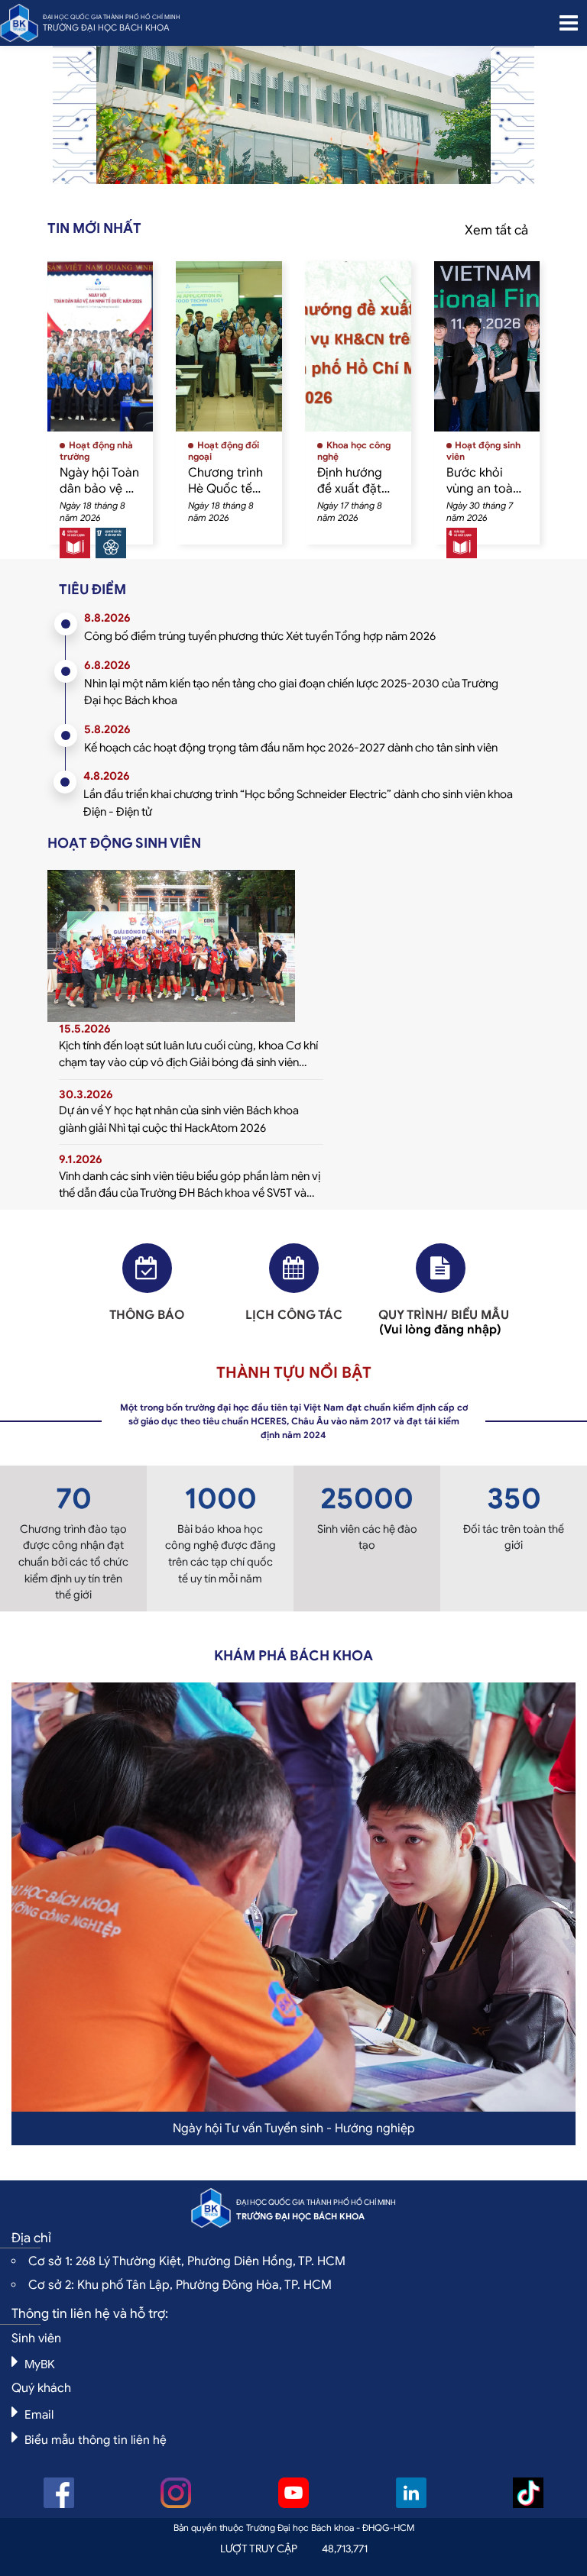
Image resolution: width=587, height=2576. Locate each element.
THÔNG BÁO (147, 1315)
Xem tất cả (496, 230)
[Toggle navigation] (569, 23)
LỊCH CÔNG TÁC (294, 1315)
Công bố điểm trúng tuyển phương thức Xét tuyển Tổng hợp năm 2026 (260, 636)
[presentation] (133, 123)
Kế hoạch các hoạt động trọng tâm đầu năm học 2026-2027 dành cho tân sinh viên (291, 748)
